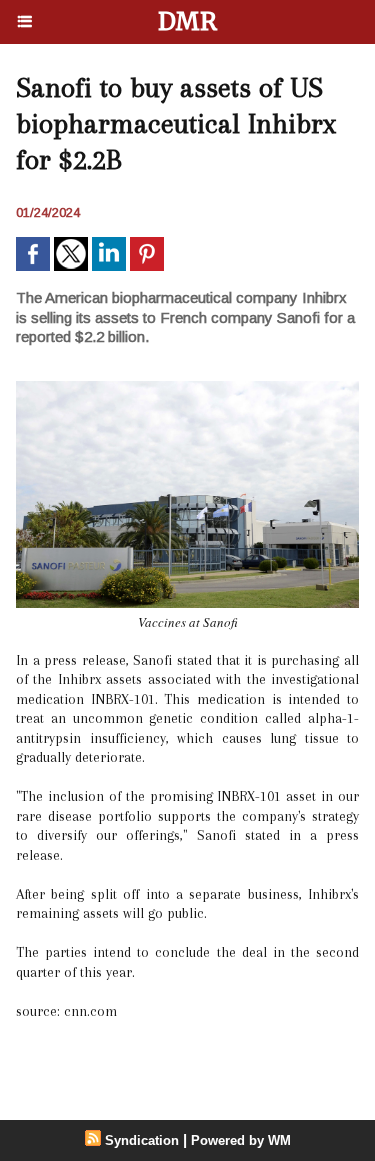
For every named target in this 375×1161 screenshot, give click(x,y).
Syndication (142, 1140)
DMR (187, 21)
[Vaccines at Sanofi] (187, 389)
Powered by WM (241, 1140)
